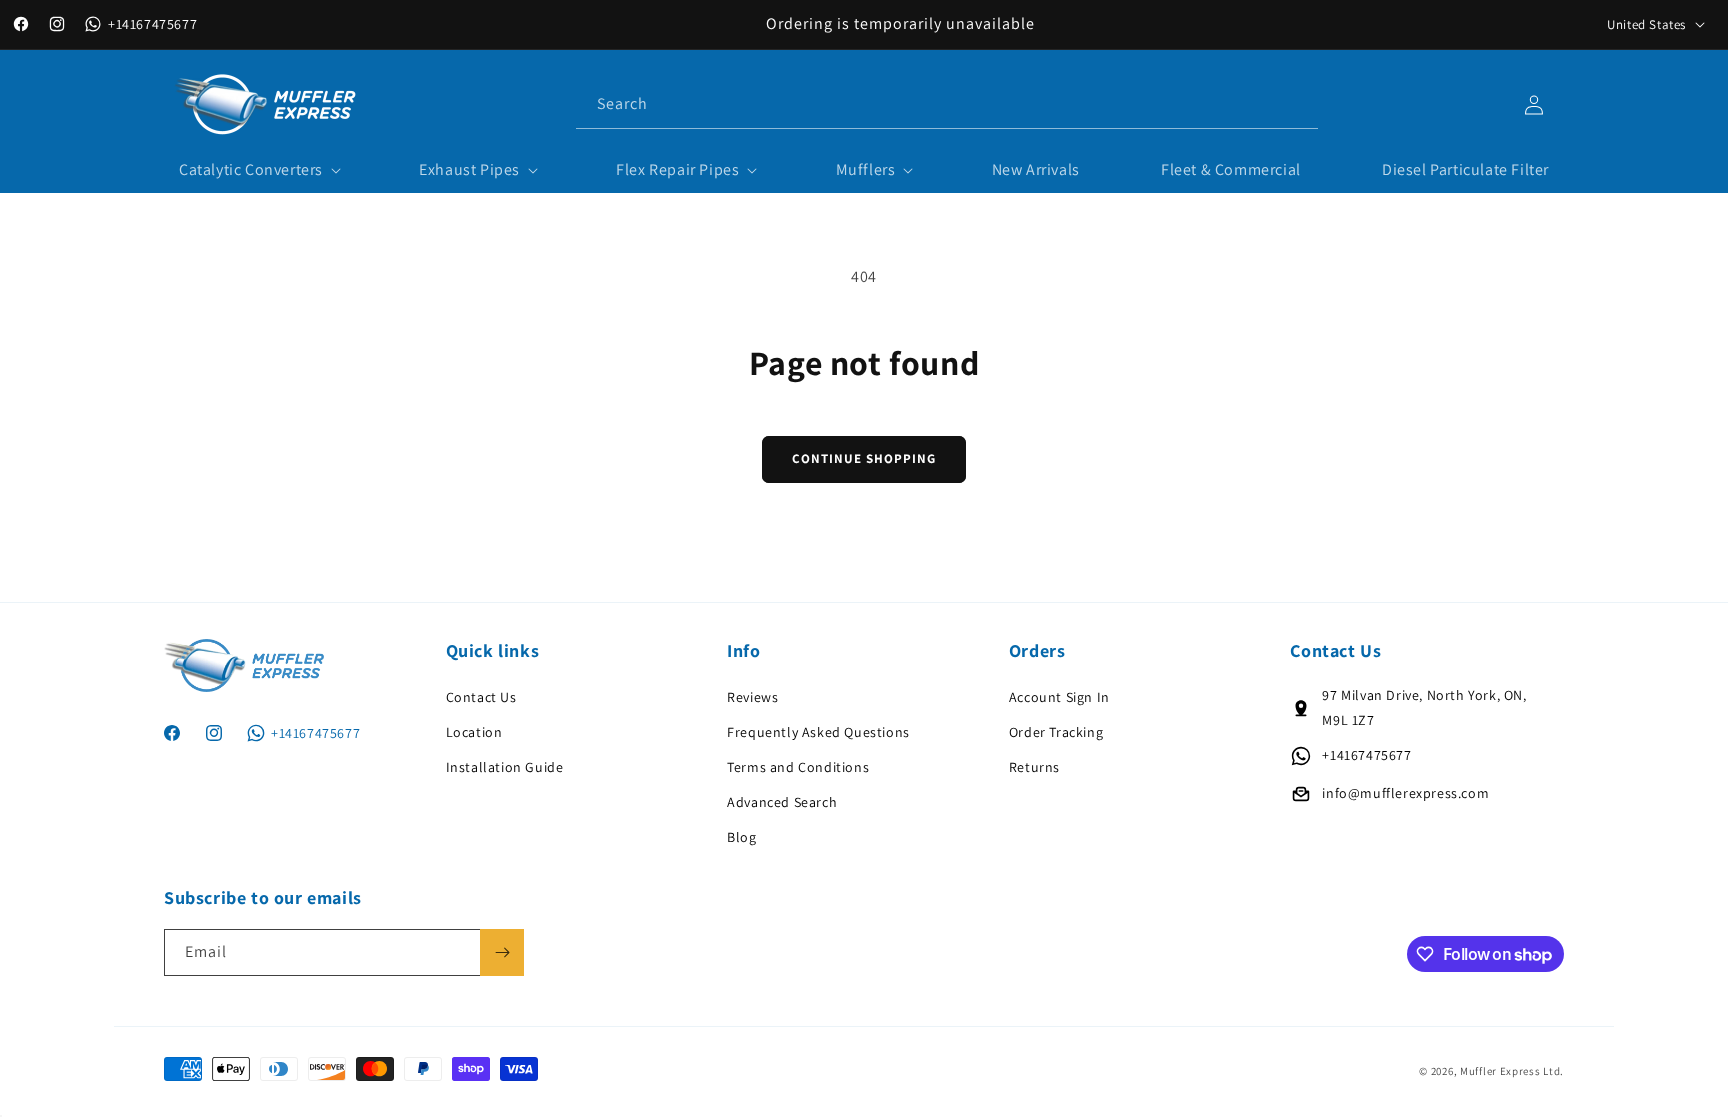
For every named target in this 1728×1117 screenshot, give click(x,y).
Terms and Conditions (798, 767)
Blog (741, 837)
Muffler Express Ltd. (1512, 1071)
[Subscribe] (502, 952)
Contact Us (481, 697)
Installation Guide (505, 767)
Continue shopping (864, 458)
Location (474, 732)
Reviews (752, 697)
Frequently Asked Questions (818, 732)
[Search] (1295, 104)
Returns (1034, 767)
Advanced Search (782, 802)
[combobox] (947, 104)
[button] (258, 170)
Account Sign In (1059, 697)
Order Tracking (1056, 732)
